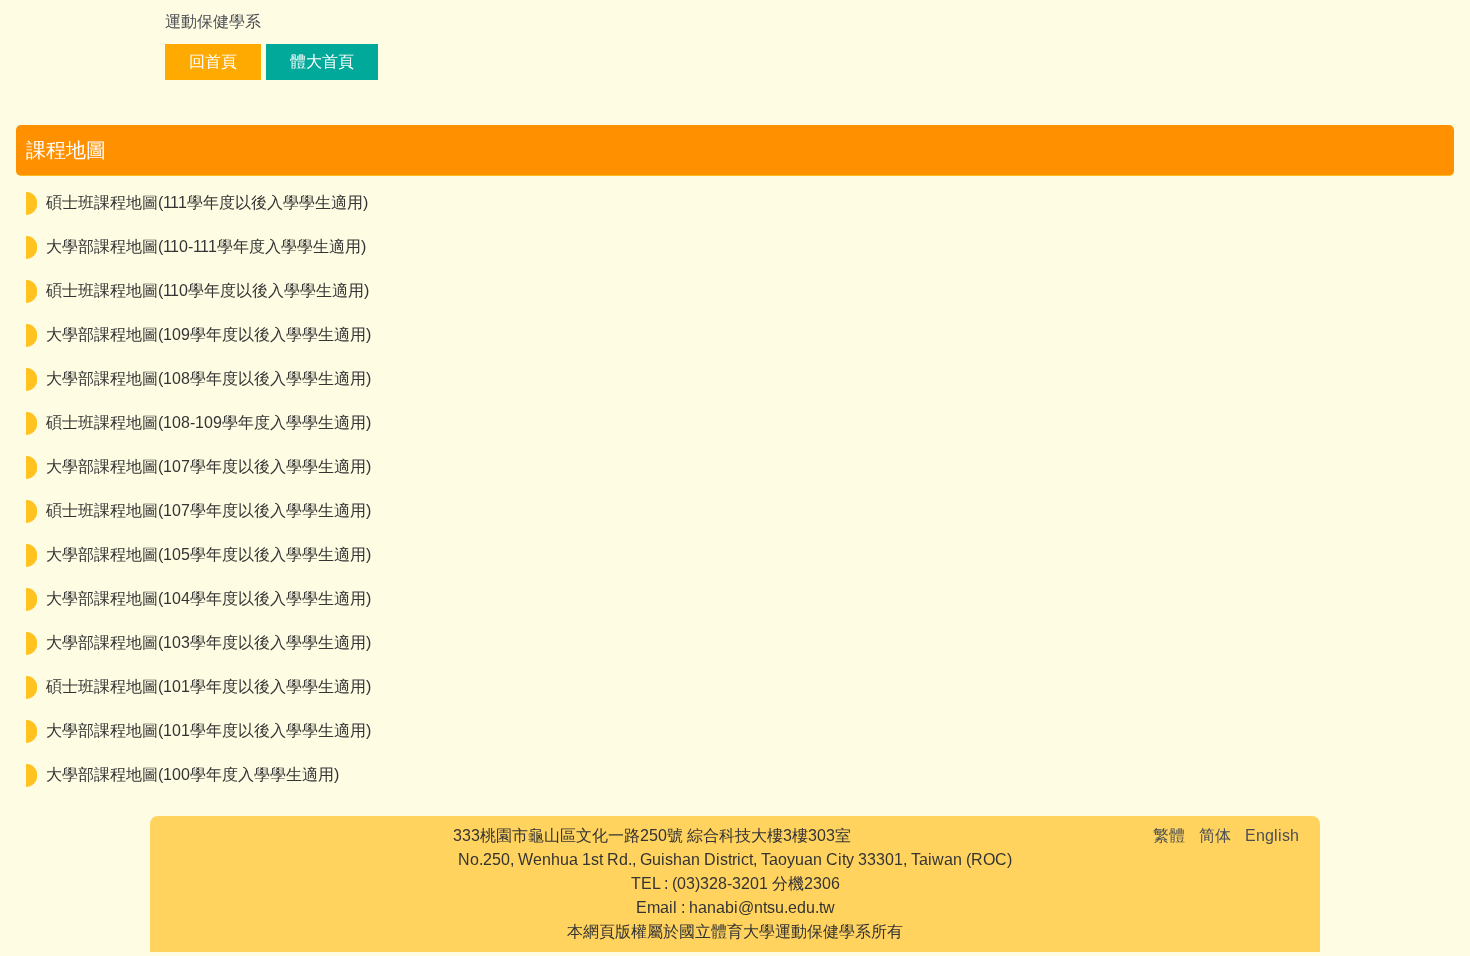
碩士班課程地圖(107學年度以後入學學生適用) (208, 510)
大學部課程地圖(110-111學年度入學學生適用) (206, 246)
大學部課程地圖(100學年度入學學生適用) (192, 774)
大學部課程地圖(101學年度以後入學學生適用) (208, 730)
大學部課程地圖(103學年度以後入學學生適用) (208, 642)
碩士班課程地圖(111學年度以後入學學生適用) (207, 202)
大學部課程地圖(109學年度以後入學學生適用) (208, 334)
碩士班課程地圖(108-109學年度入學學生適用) (208, 422)
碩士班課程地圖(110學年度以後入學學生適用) (207, 290)
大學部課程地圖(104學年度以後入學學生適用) (208, 598)
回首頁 (213, 61)
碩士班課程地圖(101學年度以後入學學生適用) (208, 686)
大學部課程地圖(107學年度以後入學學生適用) (208, 466)
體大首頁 (322, 61)
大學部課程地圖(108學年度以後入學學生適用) (208, 378)
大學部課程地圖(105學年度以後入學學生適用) (208, 554)
